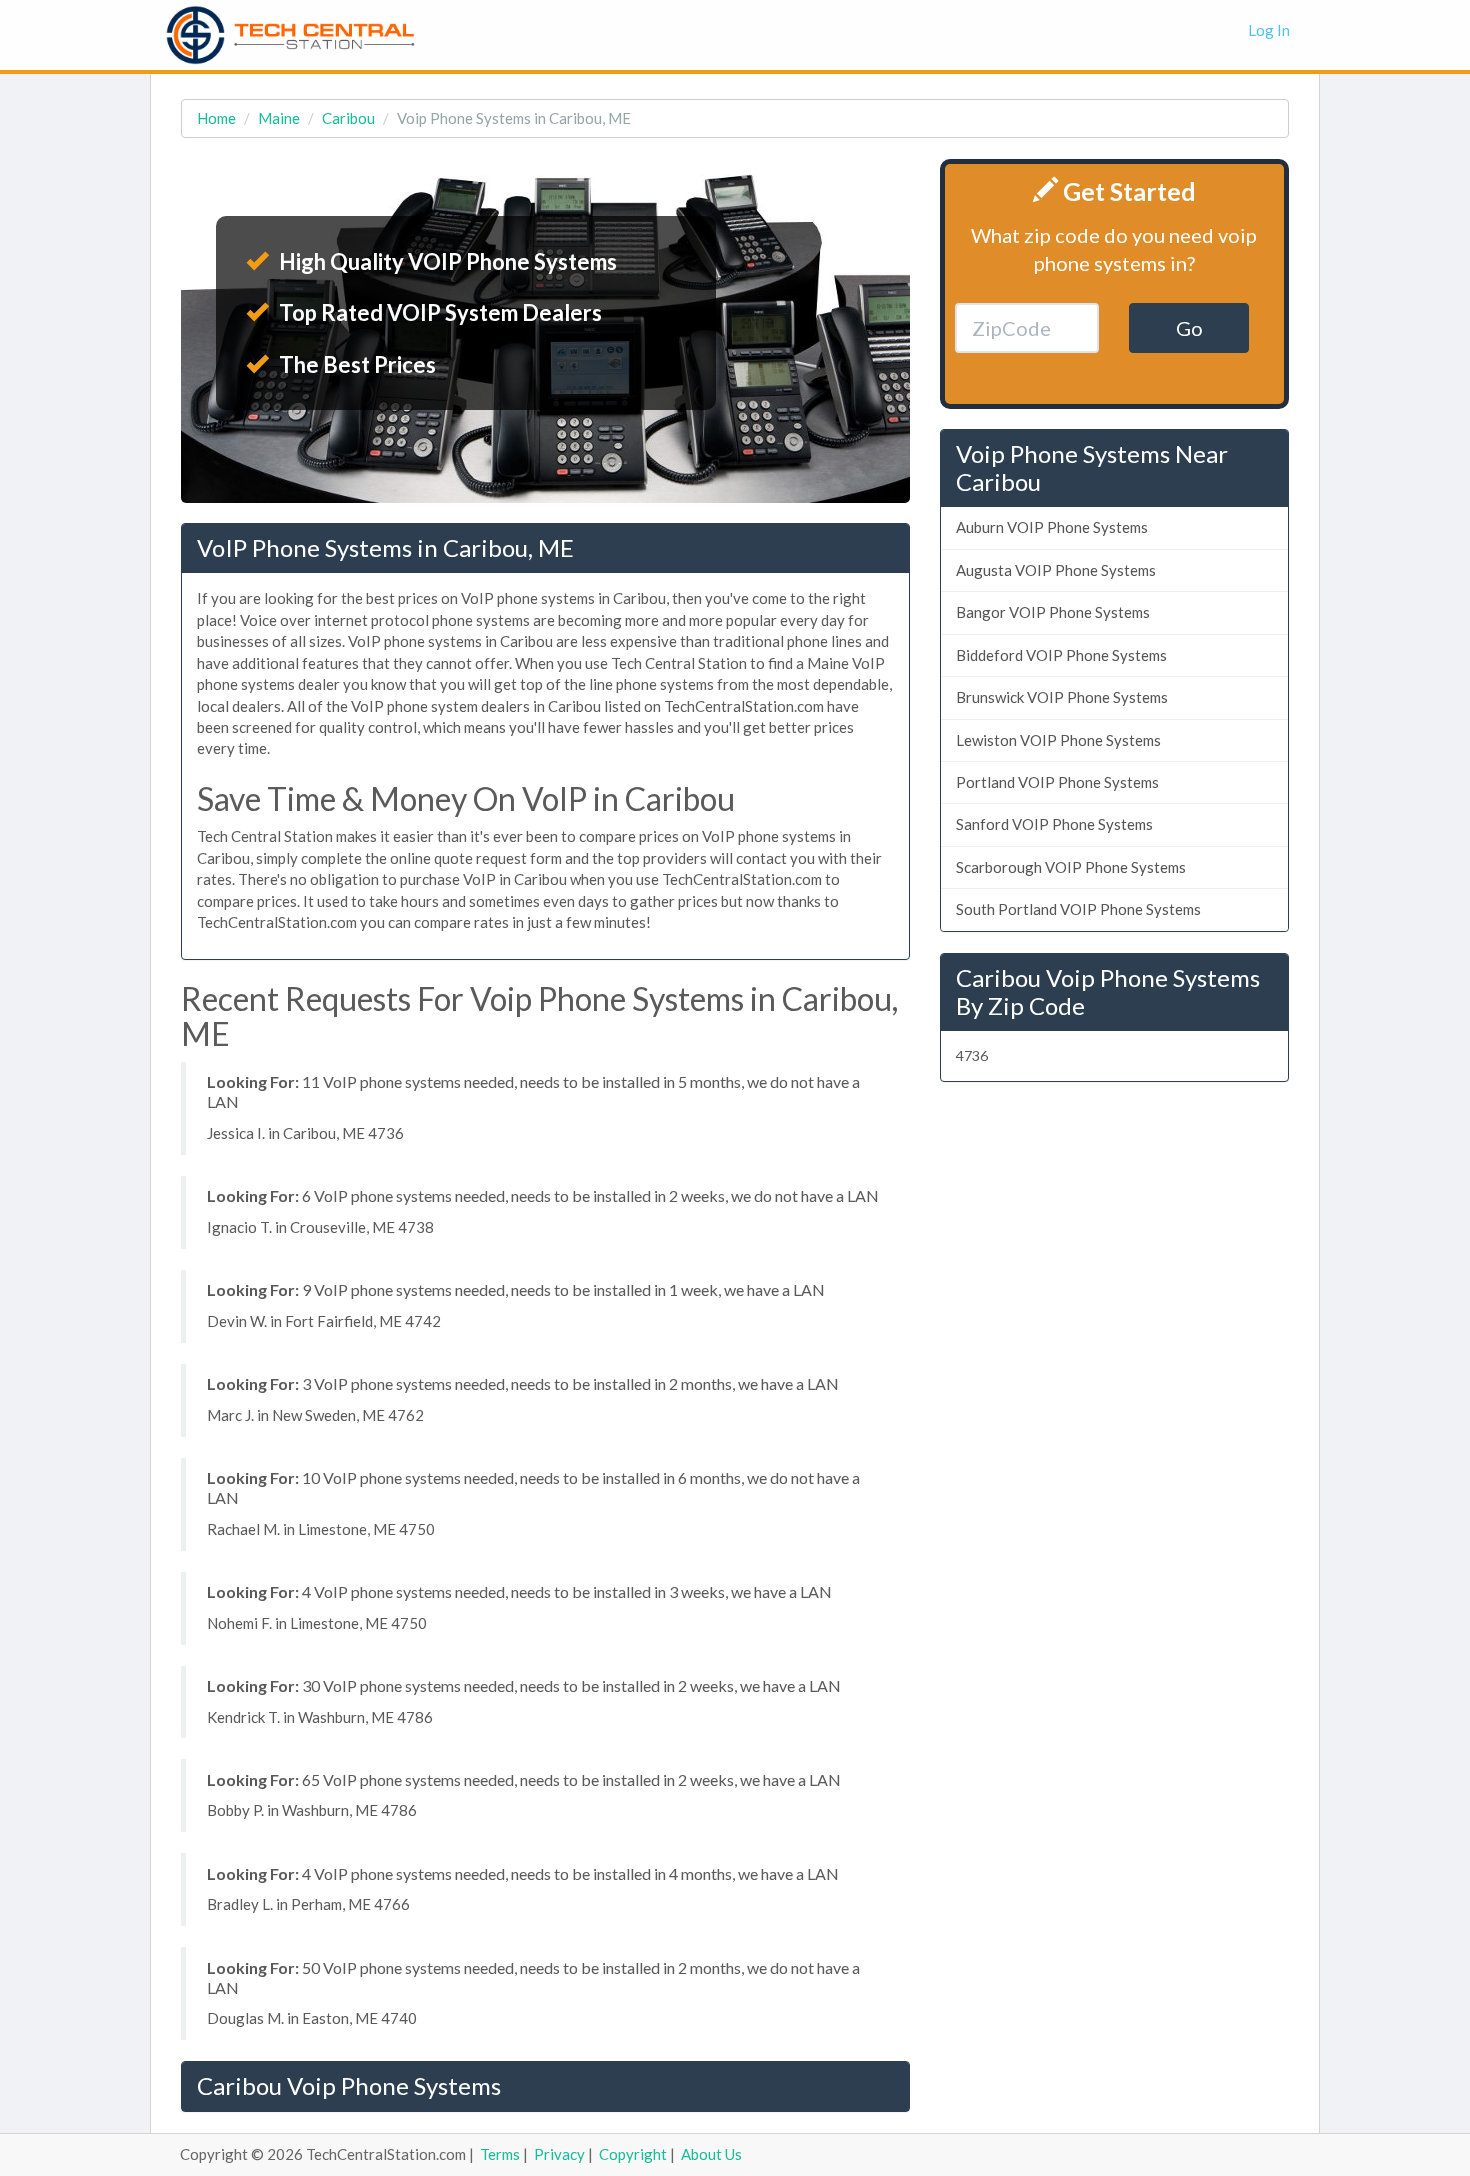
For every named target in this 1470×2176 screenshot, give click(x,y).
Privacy (559, 2154)
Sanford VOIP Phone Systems (1054, 824)
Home (216, 118)
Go (1189, 328)
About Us (711, 2154)
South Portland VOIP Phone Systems (1078, 909)
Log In (1269, 30)
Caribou (348, 118)
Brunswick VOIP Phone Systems (1062, 697)
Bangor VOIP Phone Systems (1053, 612)
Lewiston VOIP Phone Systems (1058, 740)
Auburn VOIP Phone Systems (1052, 527)
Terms (500, 2154)
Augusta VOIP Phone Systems (1056, 570)
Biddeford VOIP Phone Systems (1061, 655)
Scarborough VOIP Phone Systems (1071, 867)
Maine (279, 118)
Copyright (633, 2154)
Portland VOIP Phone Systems (1057, 782)
